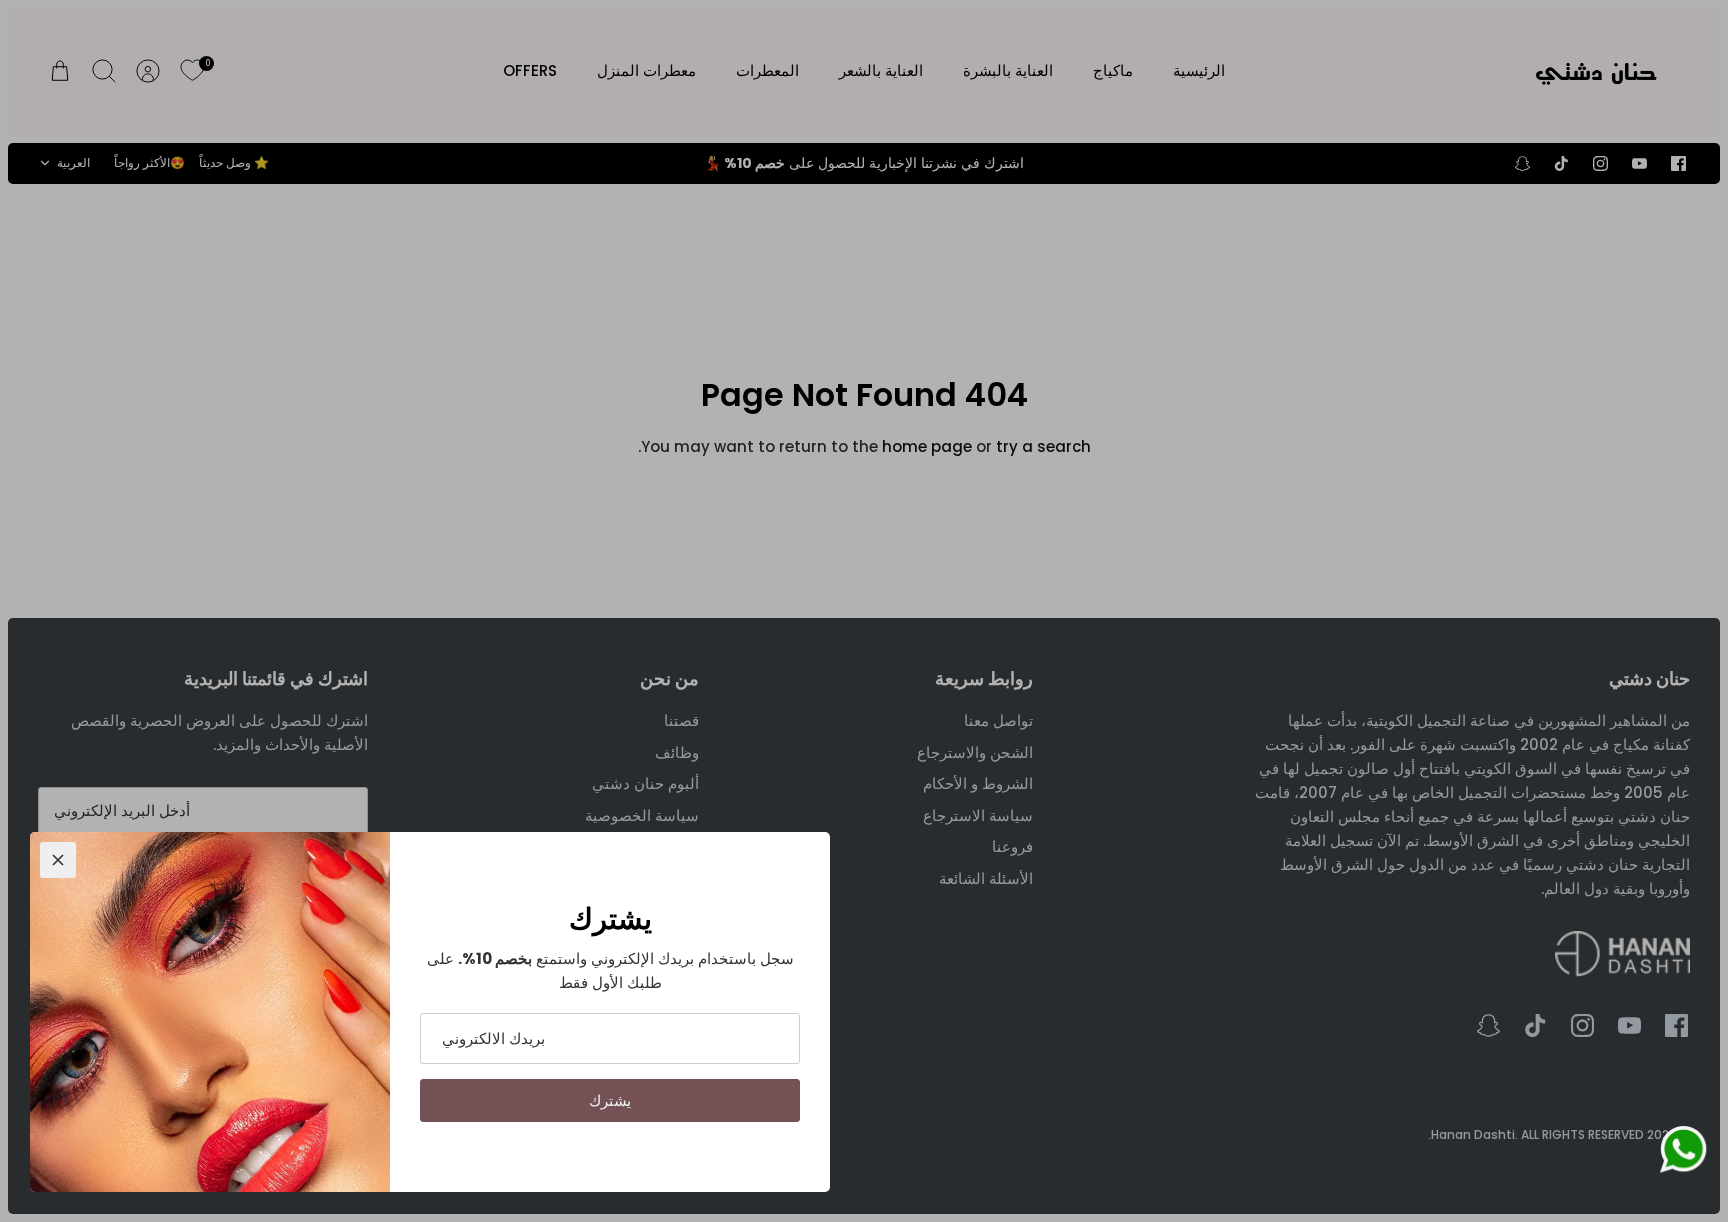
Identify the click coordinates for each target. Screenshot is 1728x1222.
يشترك (610, 1100)
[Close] (58, 860)
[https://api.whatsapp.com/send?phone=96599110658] (1683, 1153)
